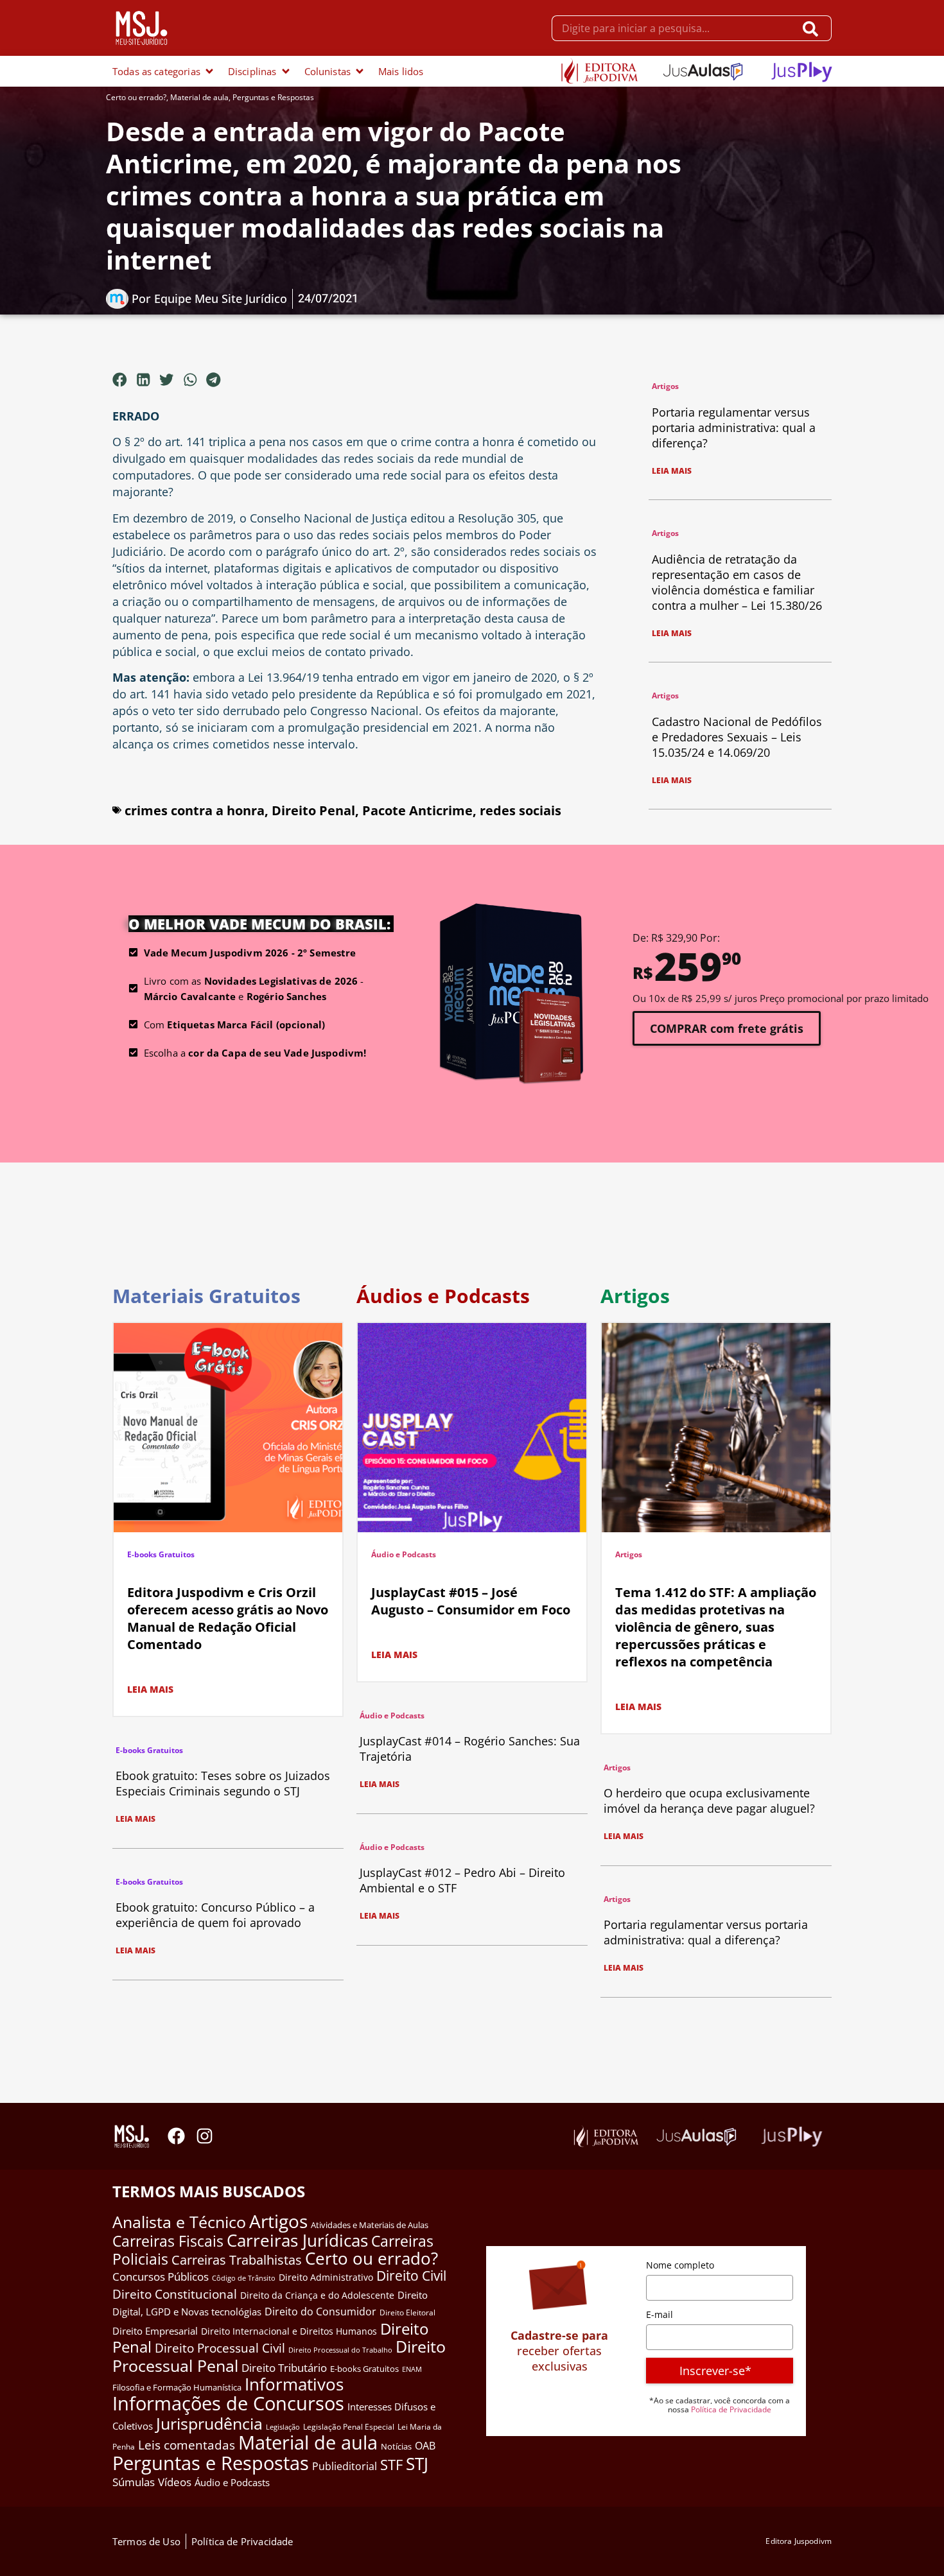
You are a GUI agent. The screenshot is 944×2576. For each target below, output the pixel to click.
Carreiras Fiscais (168, 2241)
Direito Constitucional (175, 2294)
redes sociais (520, 810)
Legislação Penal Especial (349, 2427)
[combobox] (673, 28)
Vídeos (175, 2482)
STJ (417, 2464)
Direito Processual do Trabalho (340, 2350)
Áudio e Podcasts (404, 1554)
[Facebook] (176, 2136)
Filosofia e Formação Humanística (177, 2387)
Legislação (283, 2427)
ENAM (412, 2369)
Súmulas (134, 2482)
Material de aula (199, 97)
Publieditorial (345, 2466)
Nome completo (680, 2265)
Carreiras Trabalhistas (237, 2260)
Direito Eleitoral (407, 2312)
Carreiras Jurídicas (297, 2240)
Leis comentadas (187, 2445)
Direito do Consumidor (320, 2311)
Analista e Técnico (179, 2222)
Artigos (665, 386)
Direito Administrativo (326, 2277)
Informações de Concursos (228, 2403)
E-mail (660, 2314)
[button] (120, 379)
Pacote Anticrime (417, 810)
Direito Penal (313, 810)
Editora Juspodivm (799, 2541)
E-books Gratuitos (161, 1554)
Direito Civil (411, 2276)
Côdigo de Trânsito (244, 2278)
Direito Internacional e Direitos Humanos (289, 2331)
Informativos (294, 2384)
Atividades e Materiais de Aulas (370, 2225)
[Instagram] (205, 2136)
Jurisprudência (209, 2423)
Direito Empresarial (155, 2331)
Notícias (396, 2446)
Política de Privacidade (731, 2409)
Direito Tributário (284, 2368)
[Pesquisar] (813, 28)
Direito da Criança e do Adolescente (317, 2295)
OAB (425, 2446)
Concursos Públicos (161, 2277)
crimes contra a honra (195, 810)
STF (391, 2465)
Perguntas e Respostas (273, 97)
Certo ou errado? (136, 97)
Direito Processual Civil (220, 2348)
